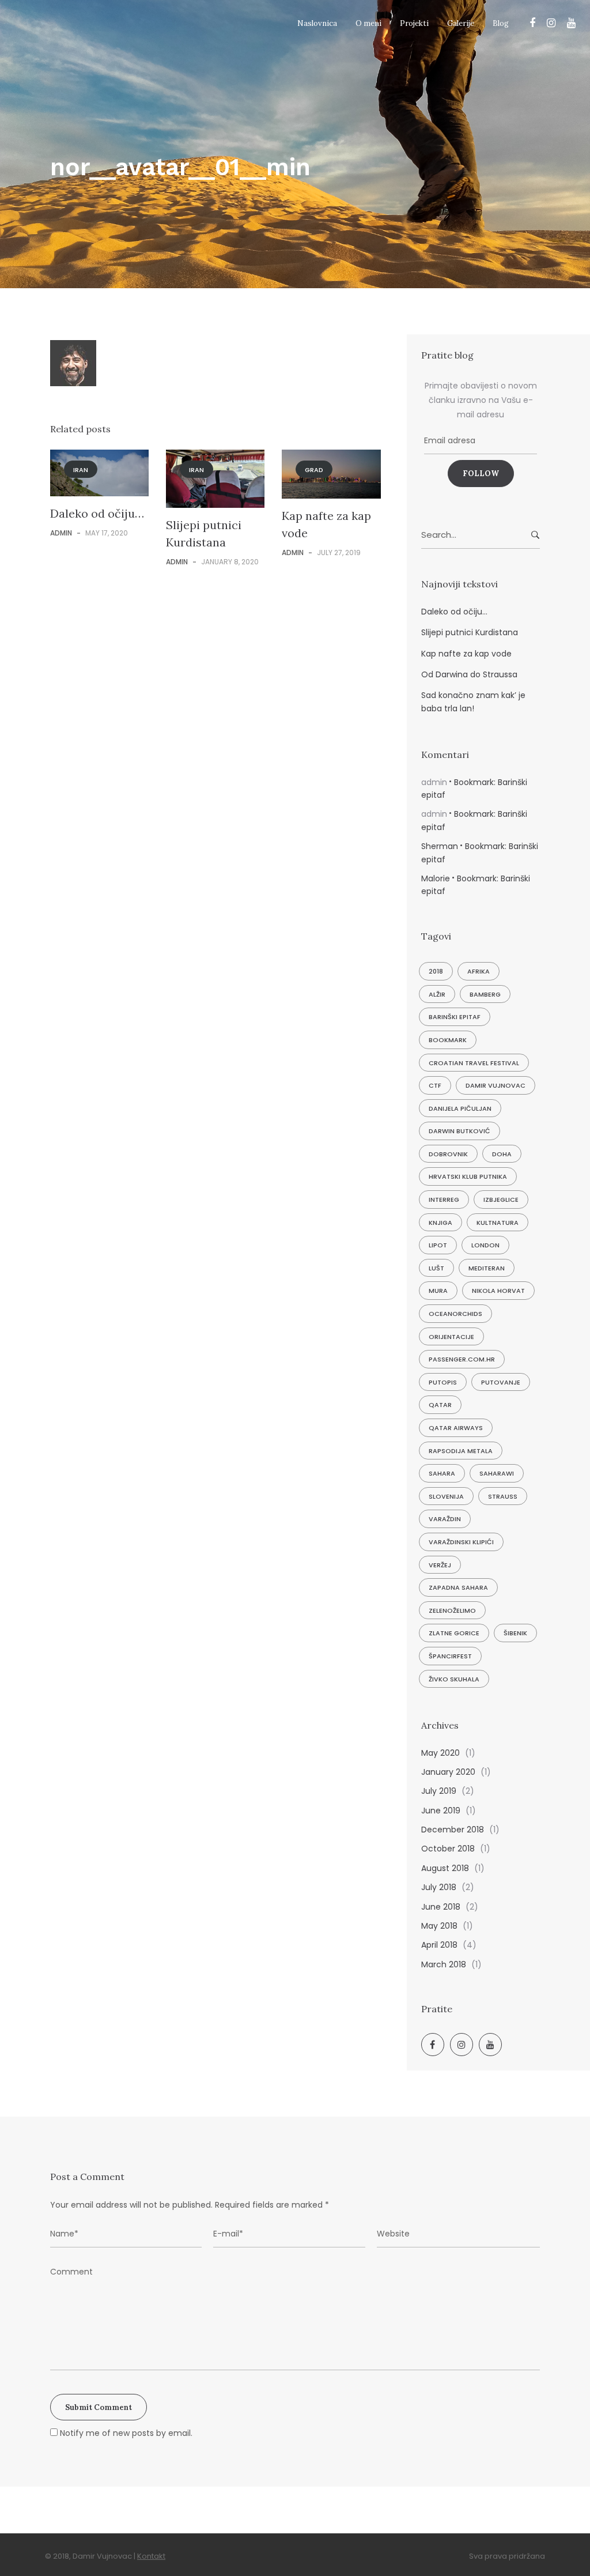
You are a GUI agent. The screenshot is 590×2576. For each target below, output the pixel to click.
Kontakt (151, 2556)
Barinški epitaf (455, 1017)
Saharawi (497, 1473)
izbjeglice (501, 1200)
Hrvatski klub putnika (468, 1176)
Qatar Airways (456, 1428)
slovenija (446, 1496)
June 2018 (441, 1907)
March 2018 (444, 1964)
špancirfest (450, 1656)
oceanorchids (455, 1314)
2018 (436, 971)
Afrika (479, 971)
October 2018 (448, 1849)
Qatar (440, 1405)
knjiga (440, 1223)
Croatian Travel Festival (474, 1063)
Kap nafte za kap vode (466, 654)
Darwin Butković (459, 1131)
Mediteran (487, 1268)
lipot (438, 1245)
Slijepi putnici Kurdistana (470, 632)
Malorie (436, 878)
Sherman (440, 846)
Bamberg (485, 994)
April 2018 (439, 1945)
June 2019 (441, 1811)
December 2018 (453, 1830)
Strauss (503, 1496)
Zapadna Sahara (458, 1587)
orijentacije (451, 1337)
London (485, 1245)
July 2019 (439, 1791)
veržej (440, 1565)
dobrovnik (448, 1154)
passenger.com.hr (462, 1359)
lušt (436, 1268)
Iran (81, 470)
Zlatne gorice (454, 1633)
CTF (435, 1085)
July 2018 (439, 1887)
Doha (502, 1154)
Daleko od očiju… (97, 513)
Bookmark (448, 1040)
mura (438, 1291)
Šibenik (515, 1633)
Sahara (442, 1473)
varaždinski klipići (461, 1542)
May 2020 (440, 1753)
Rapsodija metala (461, 1451)
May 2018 (439, 1926)
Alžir (437, 994)
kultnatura (498, 1223)
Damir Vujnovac (496, 1085)
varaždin (445, 1519)
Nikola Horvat (498, 1291)
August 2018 (445, 1868)
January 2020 (448, 1772)
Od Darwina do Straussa (469, 674)
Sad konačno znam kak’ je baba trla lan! (473, 701)
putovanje (501, 1382)
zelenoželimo (452, 1611)
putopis (443, 1382)
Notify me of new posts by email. (126, 2433)
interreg (444, 1200)
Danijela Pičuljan (460, 1108)
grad (314, 470)
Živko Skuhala (454, 1679)
